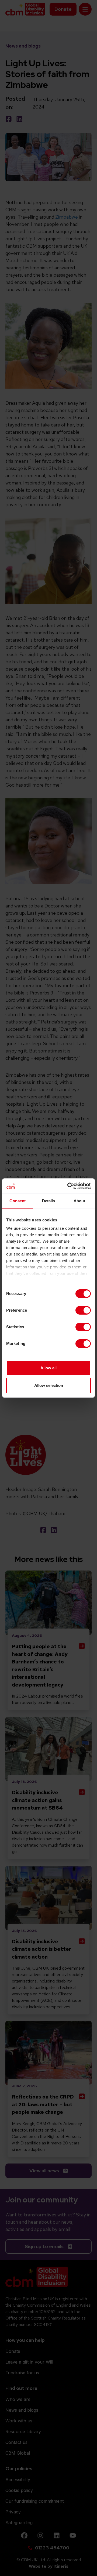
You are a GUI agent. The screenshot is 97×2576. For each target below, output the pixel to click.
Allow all (48, 1368)
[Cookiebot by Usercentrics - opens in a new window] (68, 1186)
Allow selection (49, 1385)
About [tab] (79, 1201)
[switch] (83, 1310)
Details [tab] (49, 1201)
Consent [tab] (18, 1201)
